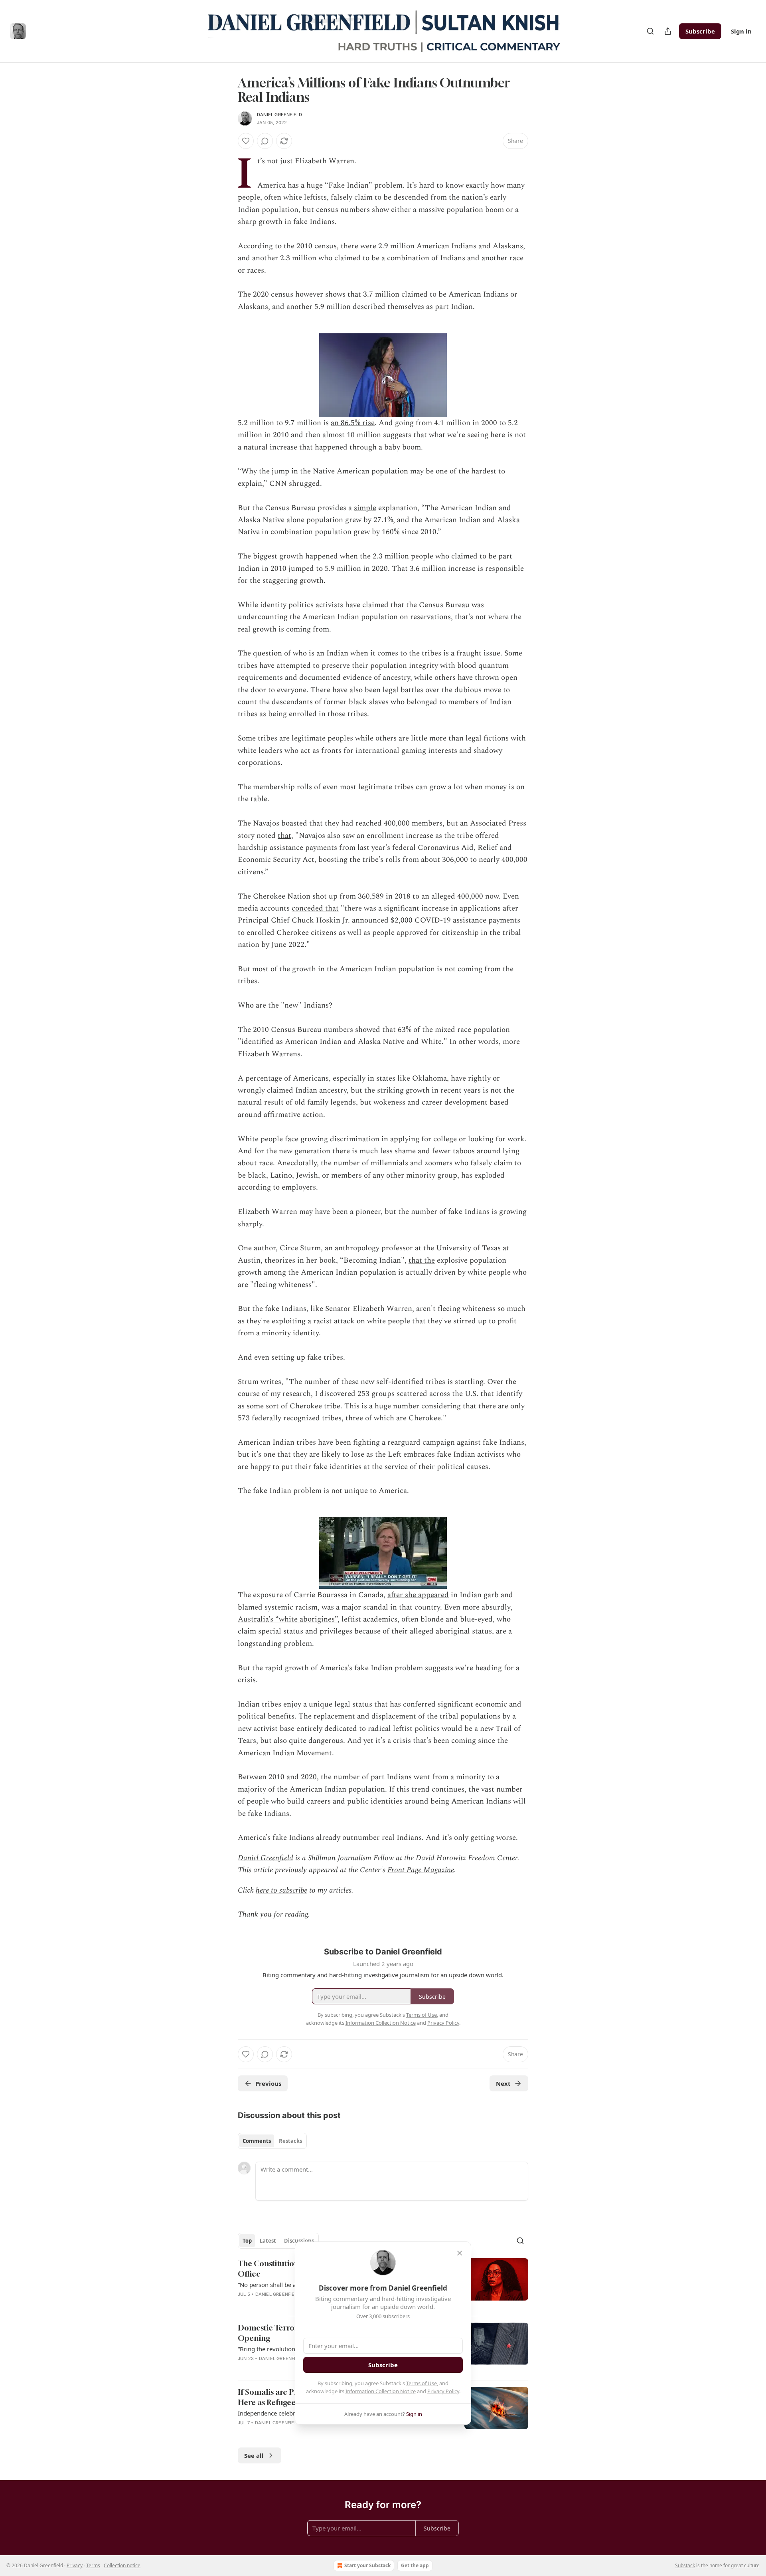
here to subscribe (281, 1890)
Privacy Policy (443, 2391)
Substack (685, 2565)
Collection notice (122, 2565)
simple (365, 508)
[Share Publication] (668, 31)
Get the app (415, 2565)
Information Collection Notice (381, 2391)
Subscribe (700, 31)
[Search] (650, 31)
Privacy (75, 2565)
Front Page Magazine (421, 1870)
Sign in (741, 31)
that (284, 836)
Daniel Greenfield (279, 115)
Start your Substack (367, 2565)
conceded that (315, 908)
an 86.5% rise (353, 423)
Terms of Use (421, 2383)
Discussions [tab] (299, 2241)
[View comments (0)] (265, 141)
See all (254, 2455)
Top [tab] (247, 2241)
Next (503, 2083)
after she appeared (418, 1595)
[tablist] (272, 2141)
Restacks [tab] (290, 2141)
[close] (460, 2253)
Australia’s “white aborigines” (288, 1619)
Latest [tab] (268, 2241)
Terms (93, 2565)
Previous (268, 2083)
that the (422, 1260)
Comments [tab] (257, 2141)
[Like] (246, 141)
